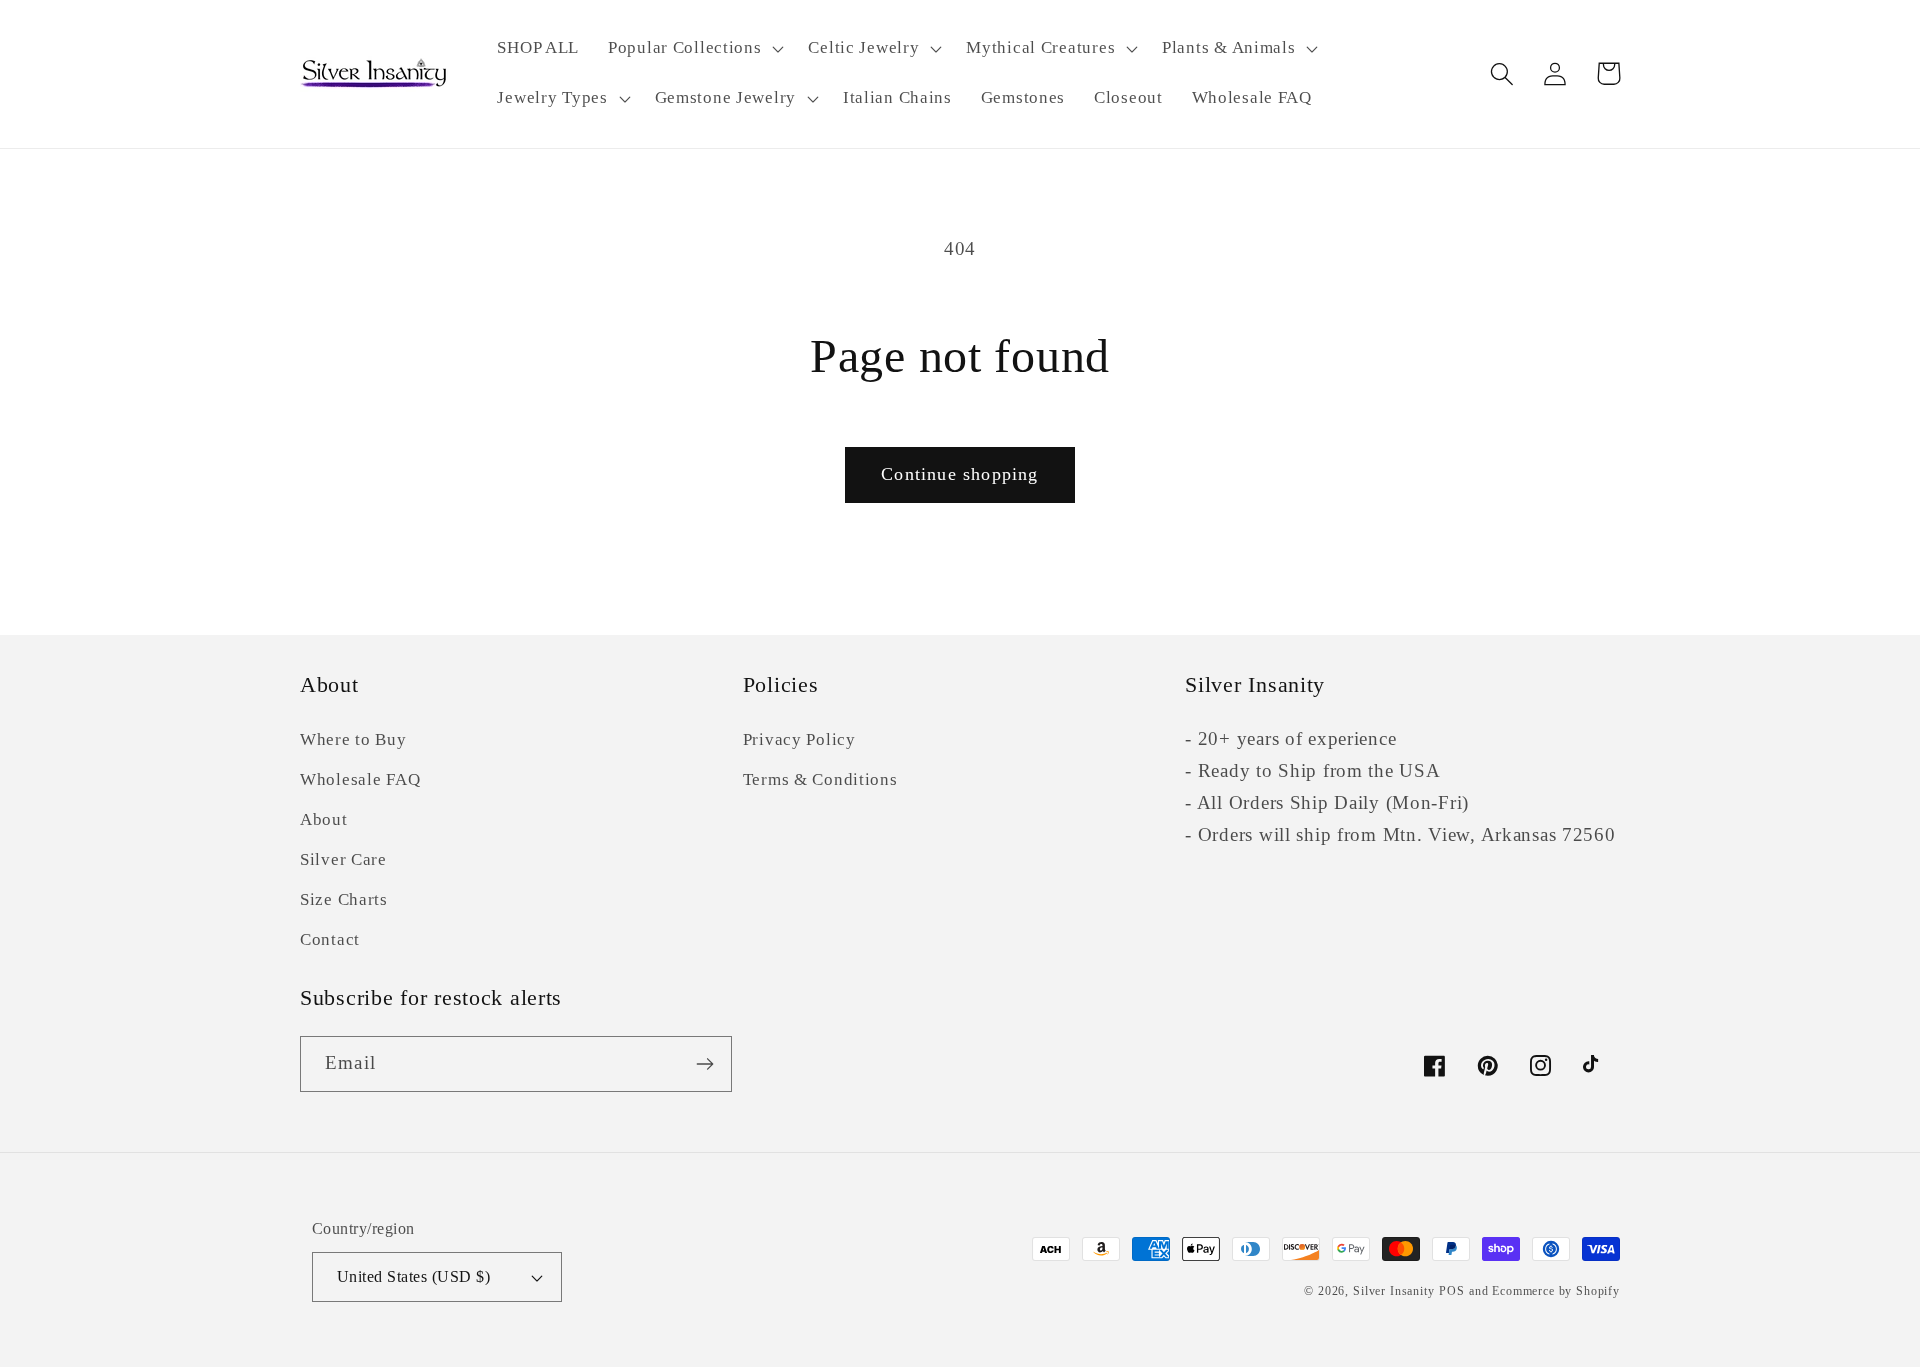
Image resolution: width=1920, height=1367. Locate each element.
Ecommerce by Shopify (1556, 1291)
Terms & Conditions (820, 779)
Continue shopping (959, 474)
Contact (330, 939)
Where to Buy (353, 739)
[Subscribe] (704, 1064)
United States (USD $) (413, 1276)
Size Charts (344, 899)
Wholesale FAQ (360, 779)
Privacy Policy (799, 739)
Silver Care (343, 859)
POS (1452, 1291)
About (324, 819)
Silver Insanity (1394, 1291)
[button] (694, 49)
